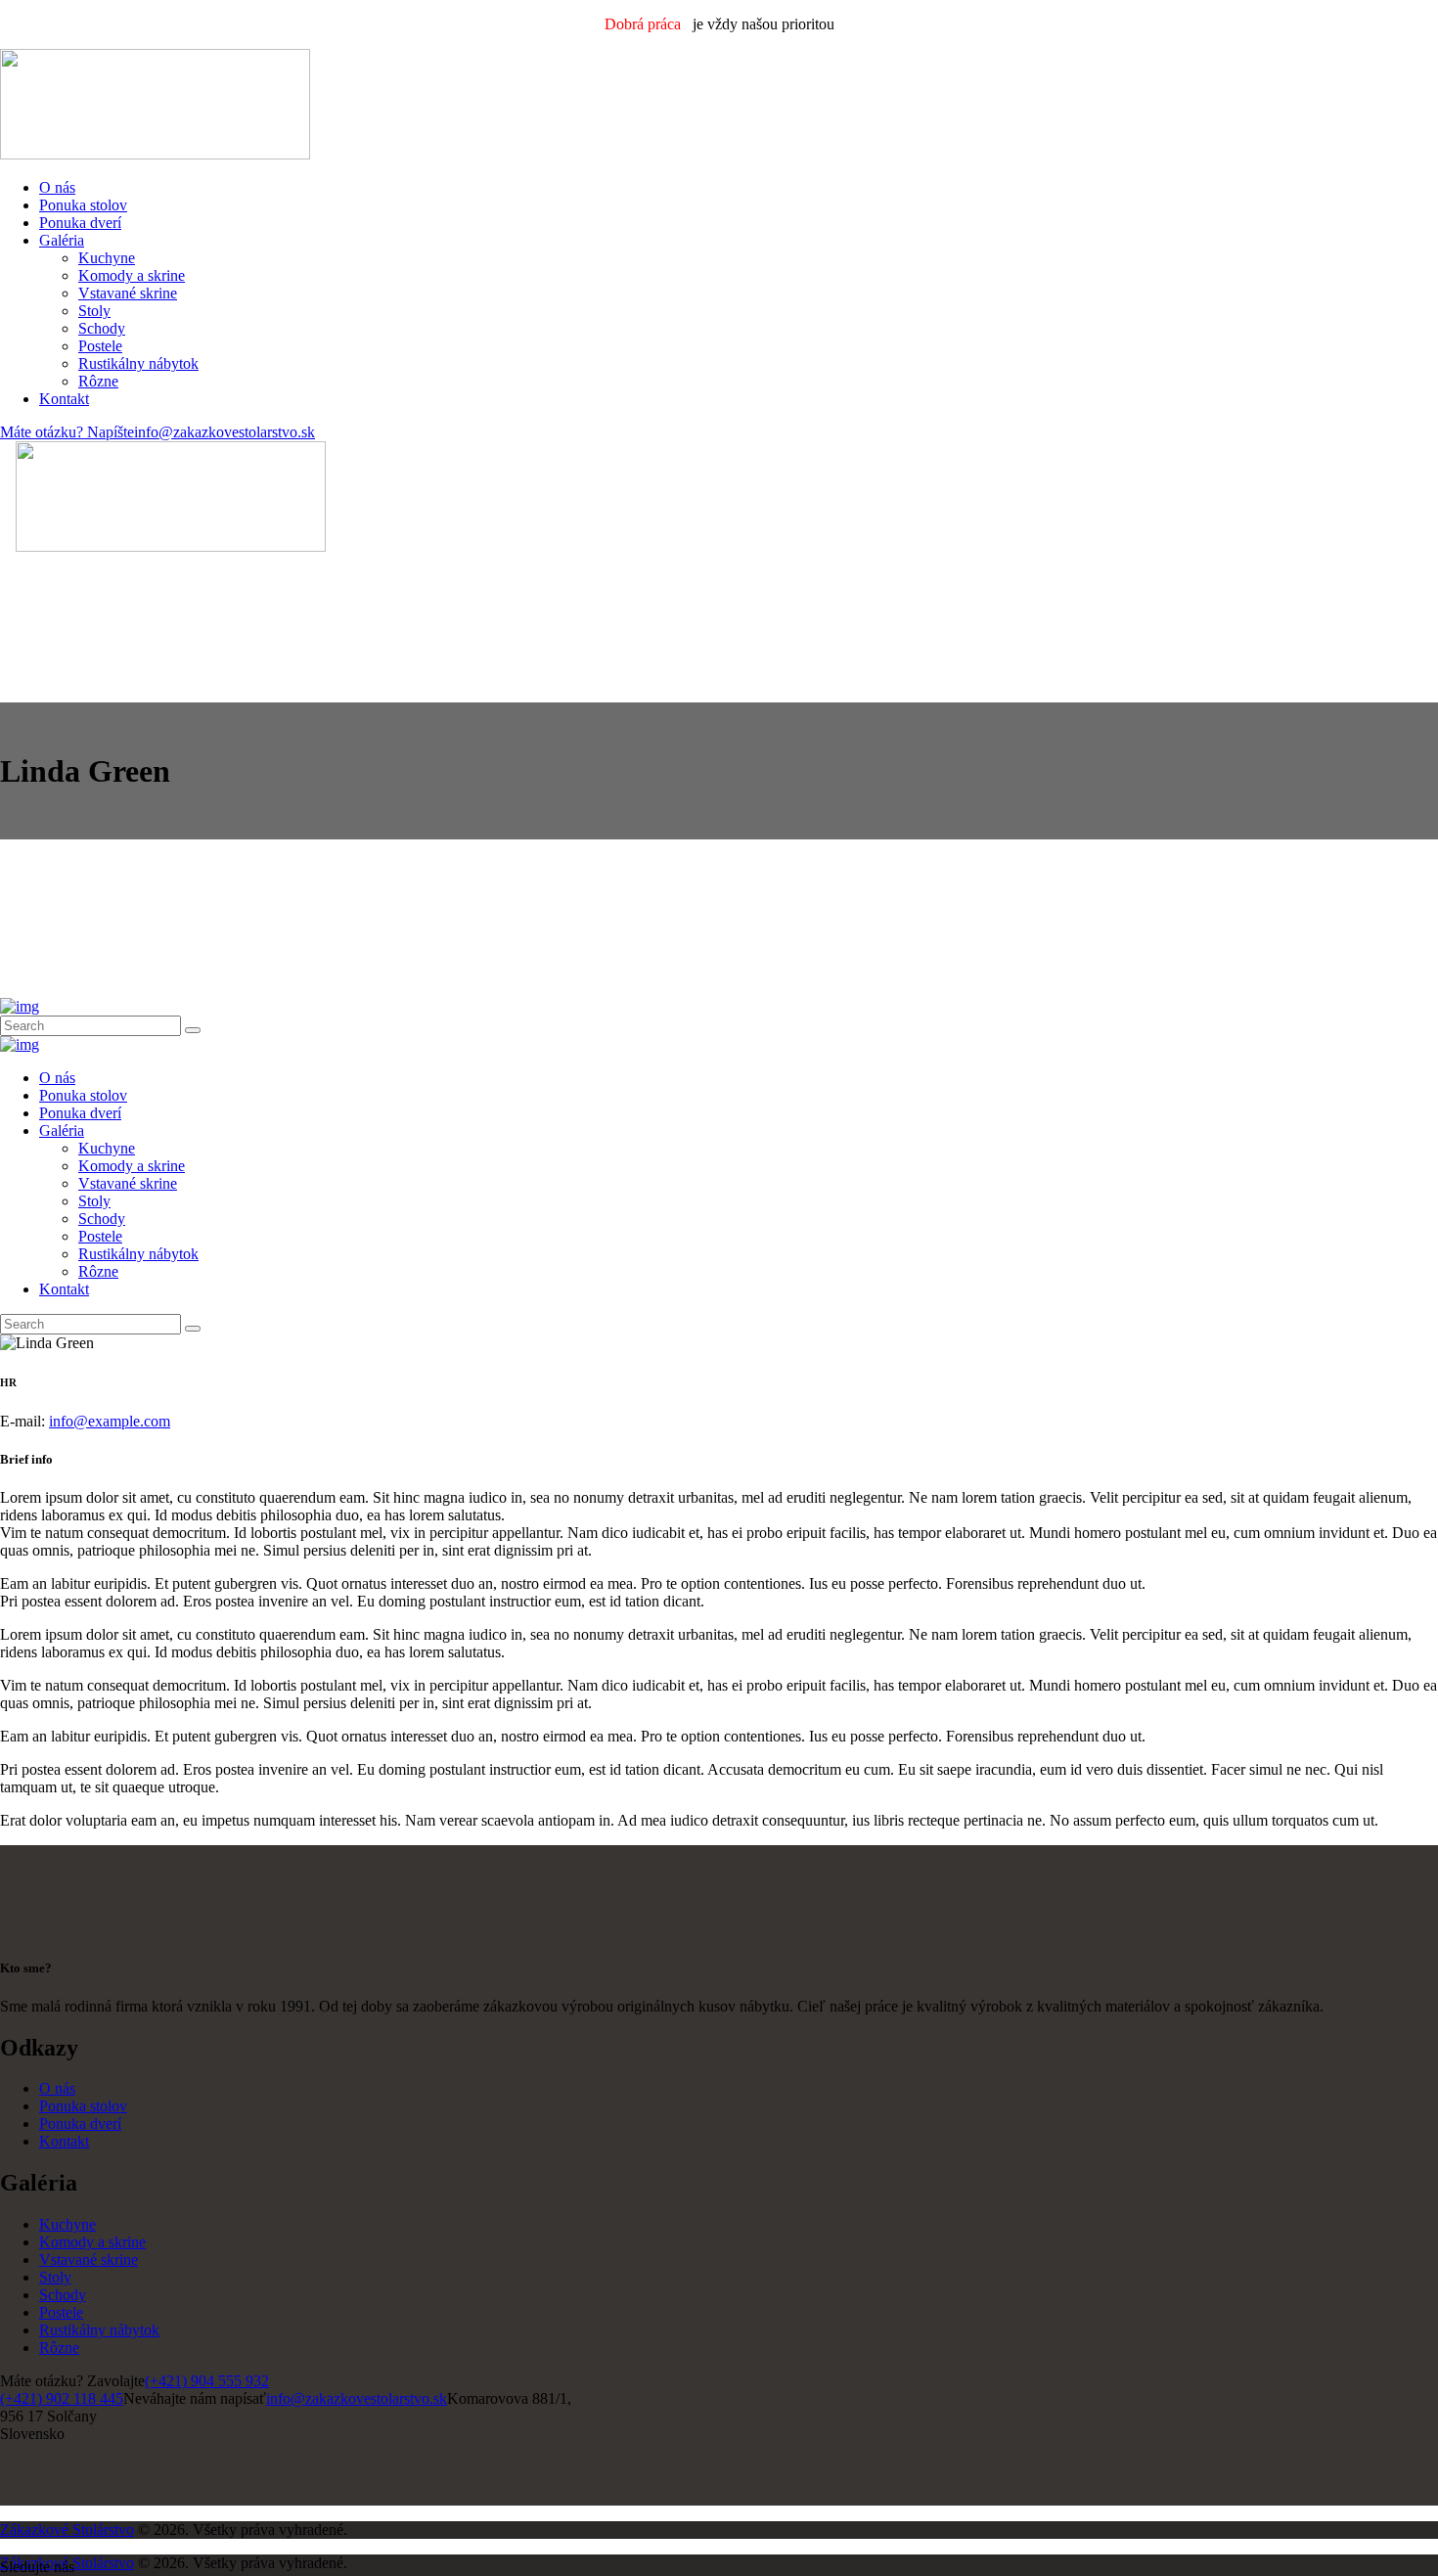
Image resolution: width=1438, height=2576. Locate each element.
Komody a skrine (92, 2242)
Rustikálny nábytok (99, 2330)
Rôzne (59, 2348)
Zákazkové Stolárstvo (67, 2530)
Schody (63, 2295)
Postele (61, 2312)
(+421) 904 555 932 (207, 2381)
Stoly (55, 2277)
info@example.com (110, 1421)
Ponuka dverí (80, 2124)
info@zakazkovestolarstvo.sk (357, 2398)
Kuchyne (67, 2224)
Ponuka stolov (83, 2106)
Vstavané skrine (89, 2260)
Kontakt (64, 2141)
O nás (57, 2088)
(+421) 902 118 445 (62, 2398)
